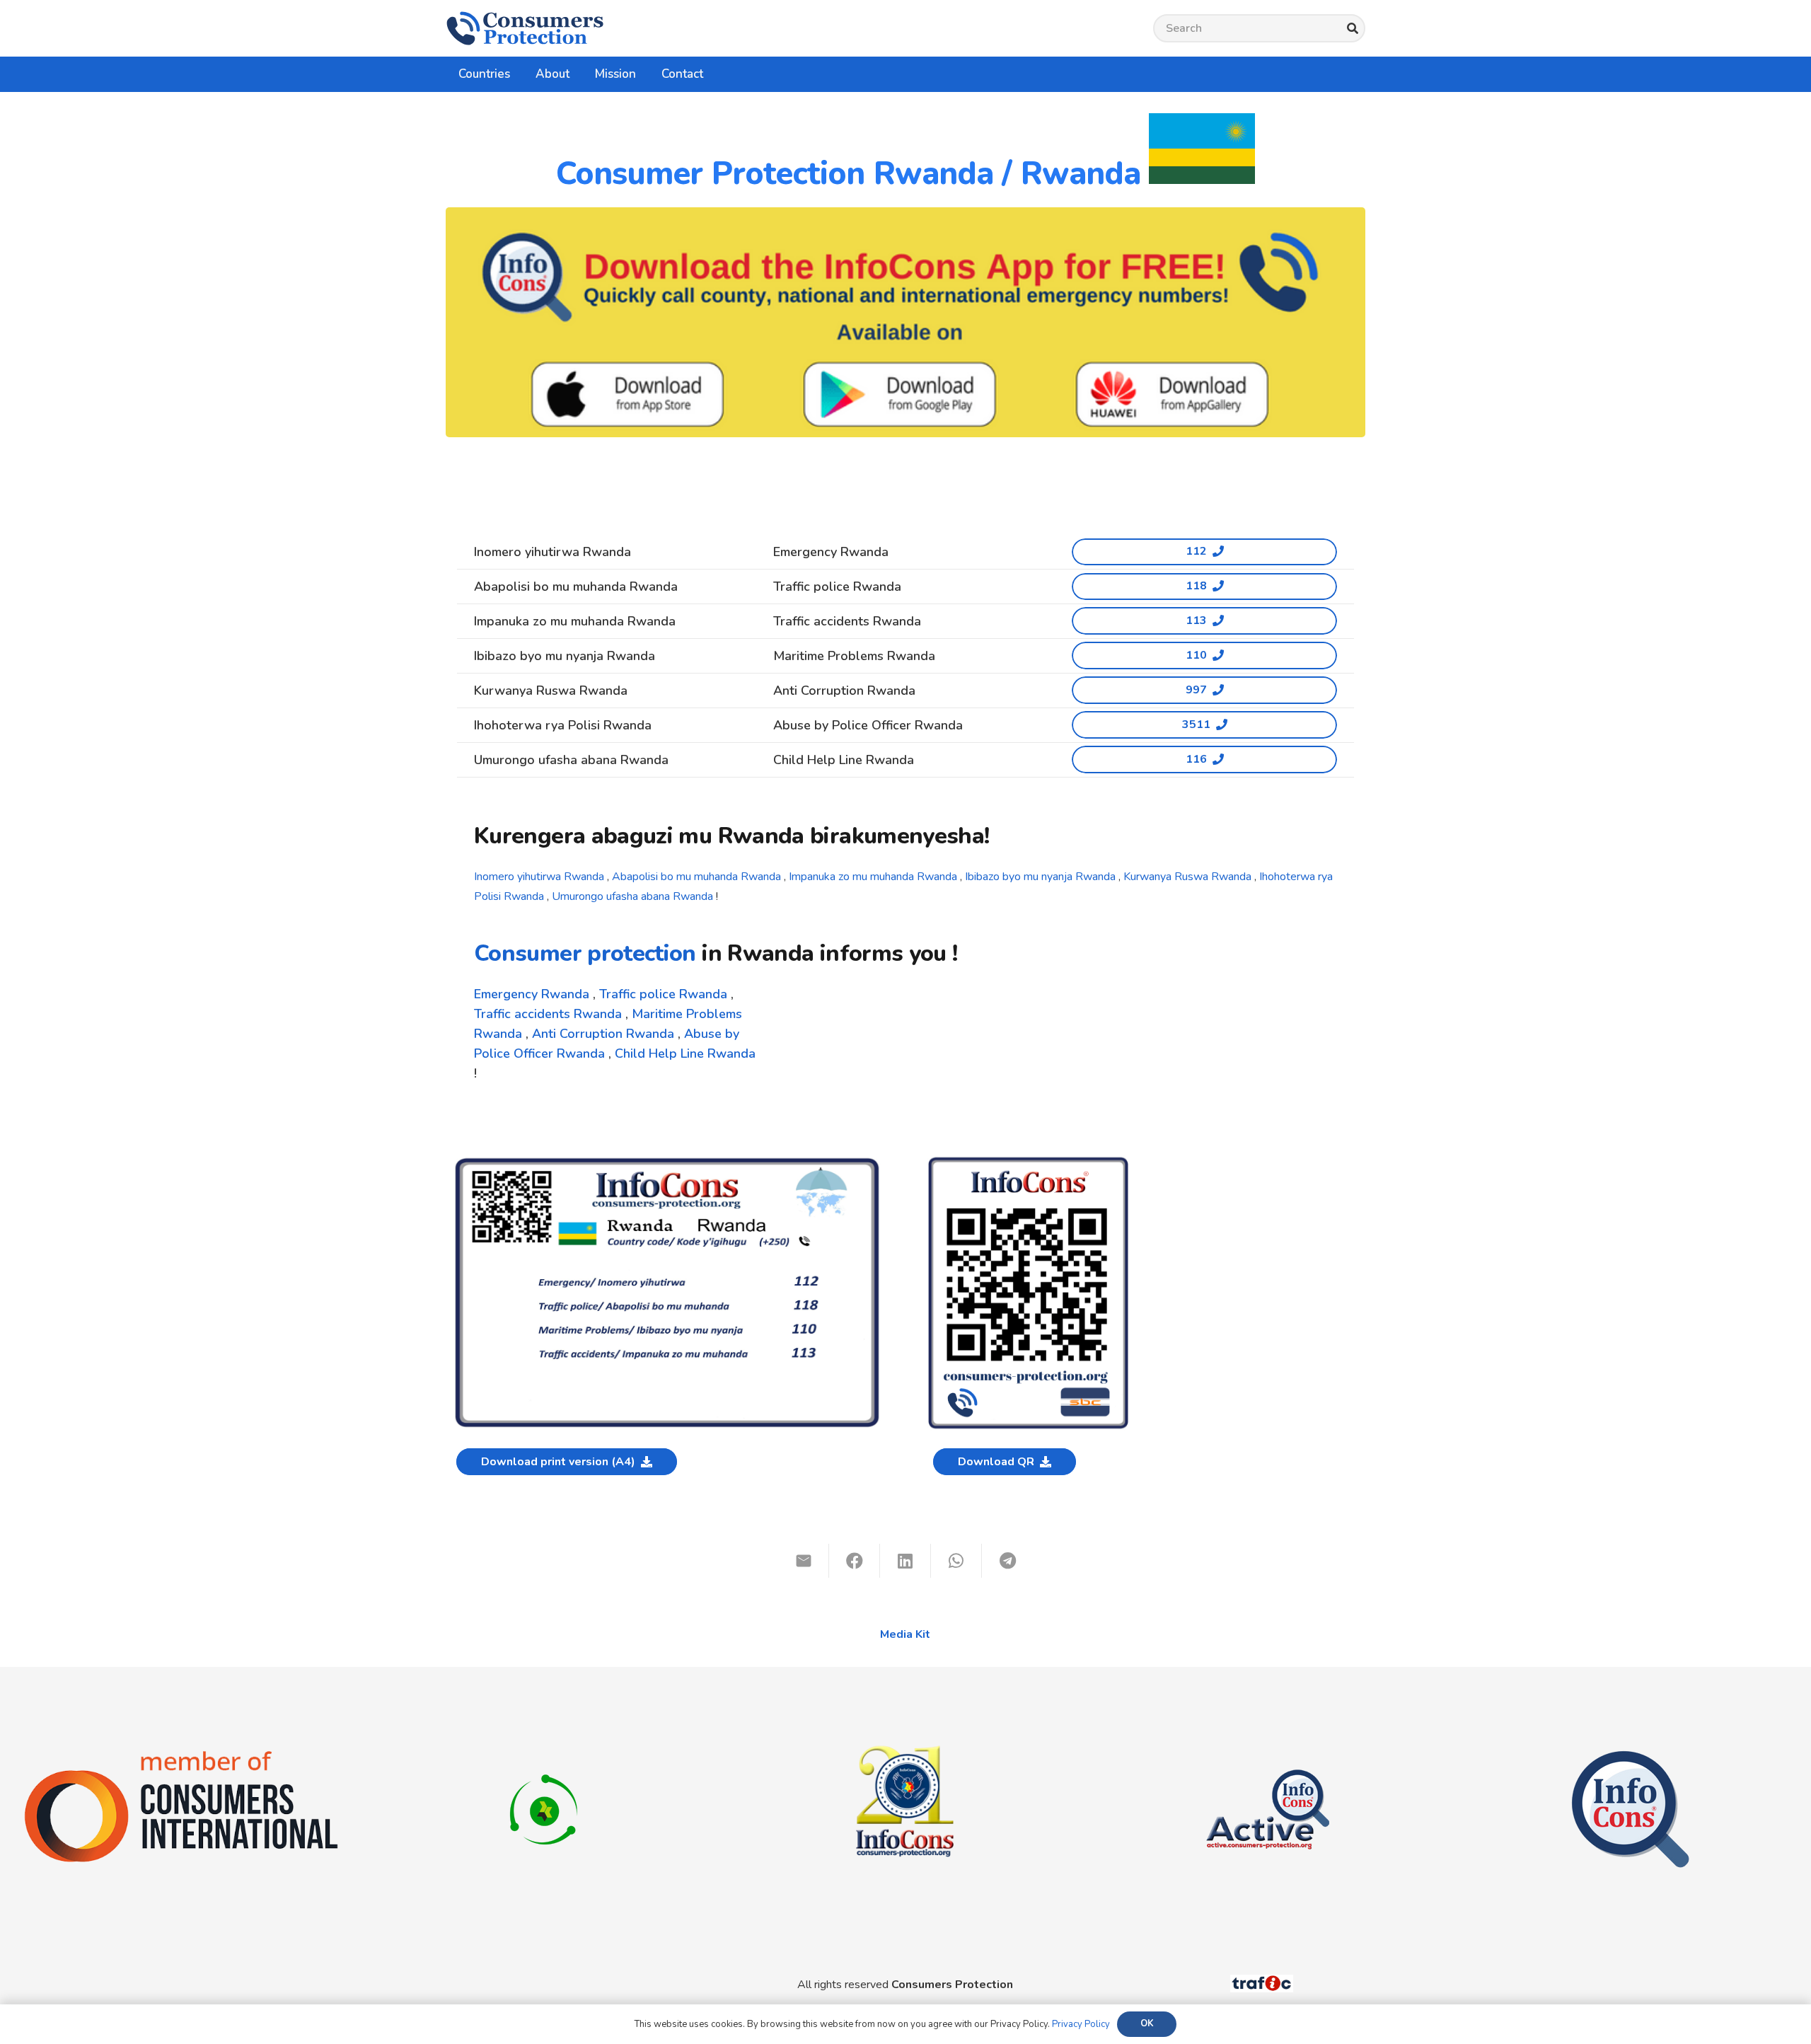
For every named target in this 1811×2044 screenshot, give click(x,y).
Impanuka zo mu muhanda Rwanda (873, 877)
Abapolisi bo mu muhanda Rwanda (696, 877)
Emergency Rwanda (532, 994)
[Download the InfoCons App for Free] (905, 322)
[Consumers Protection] (525, 28)
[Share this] (855, 1561)
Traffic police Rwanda (663, 994)
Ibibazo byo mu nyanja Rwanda (1040, 877)
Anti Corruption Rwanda (603, 1034)
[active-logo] (1268, 1757)
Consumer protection (585, 953)
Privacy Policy (1081, 2024)
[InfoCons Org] (1630, 1757)
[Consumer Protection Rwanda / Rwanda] (667, 1161)
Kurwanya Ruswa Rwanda (1187, 877)
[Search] (1352, 29)
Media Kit (905, 1634)
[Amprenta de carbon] (544, 1757)
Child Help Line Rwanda (685, 1053)
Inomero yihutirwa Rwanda (539, 877)
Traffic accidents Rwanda (548, 1014)
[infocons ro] (905, 1699)
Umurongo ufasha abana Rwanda (632, 896)
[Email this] (804, 1561)
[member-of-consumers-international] (181, 1753)
